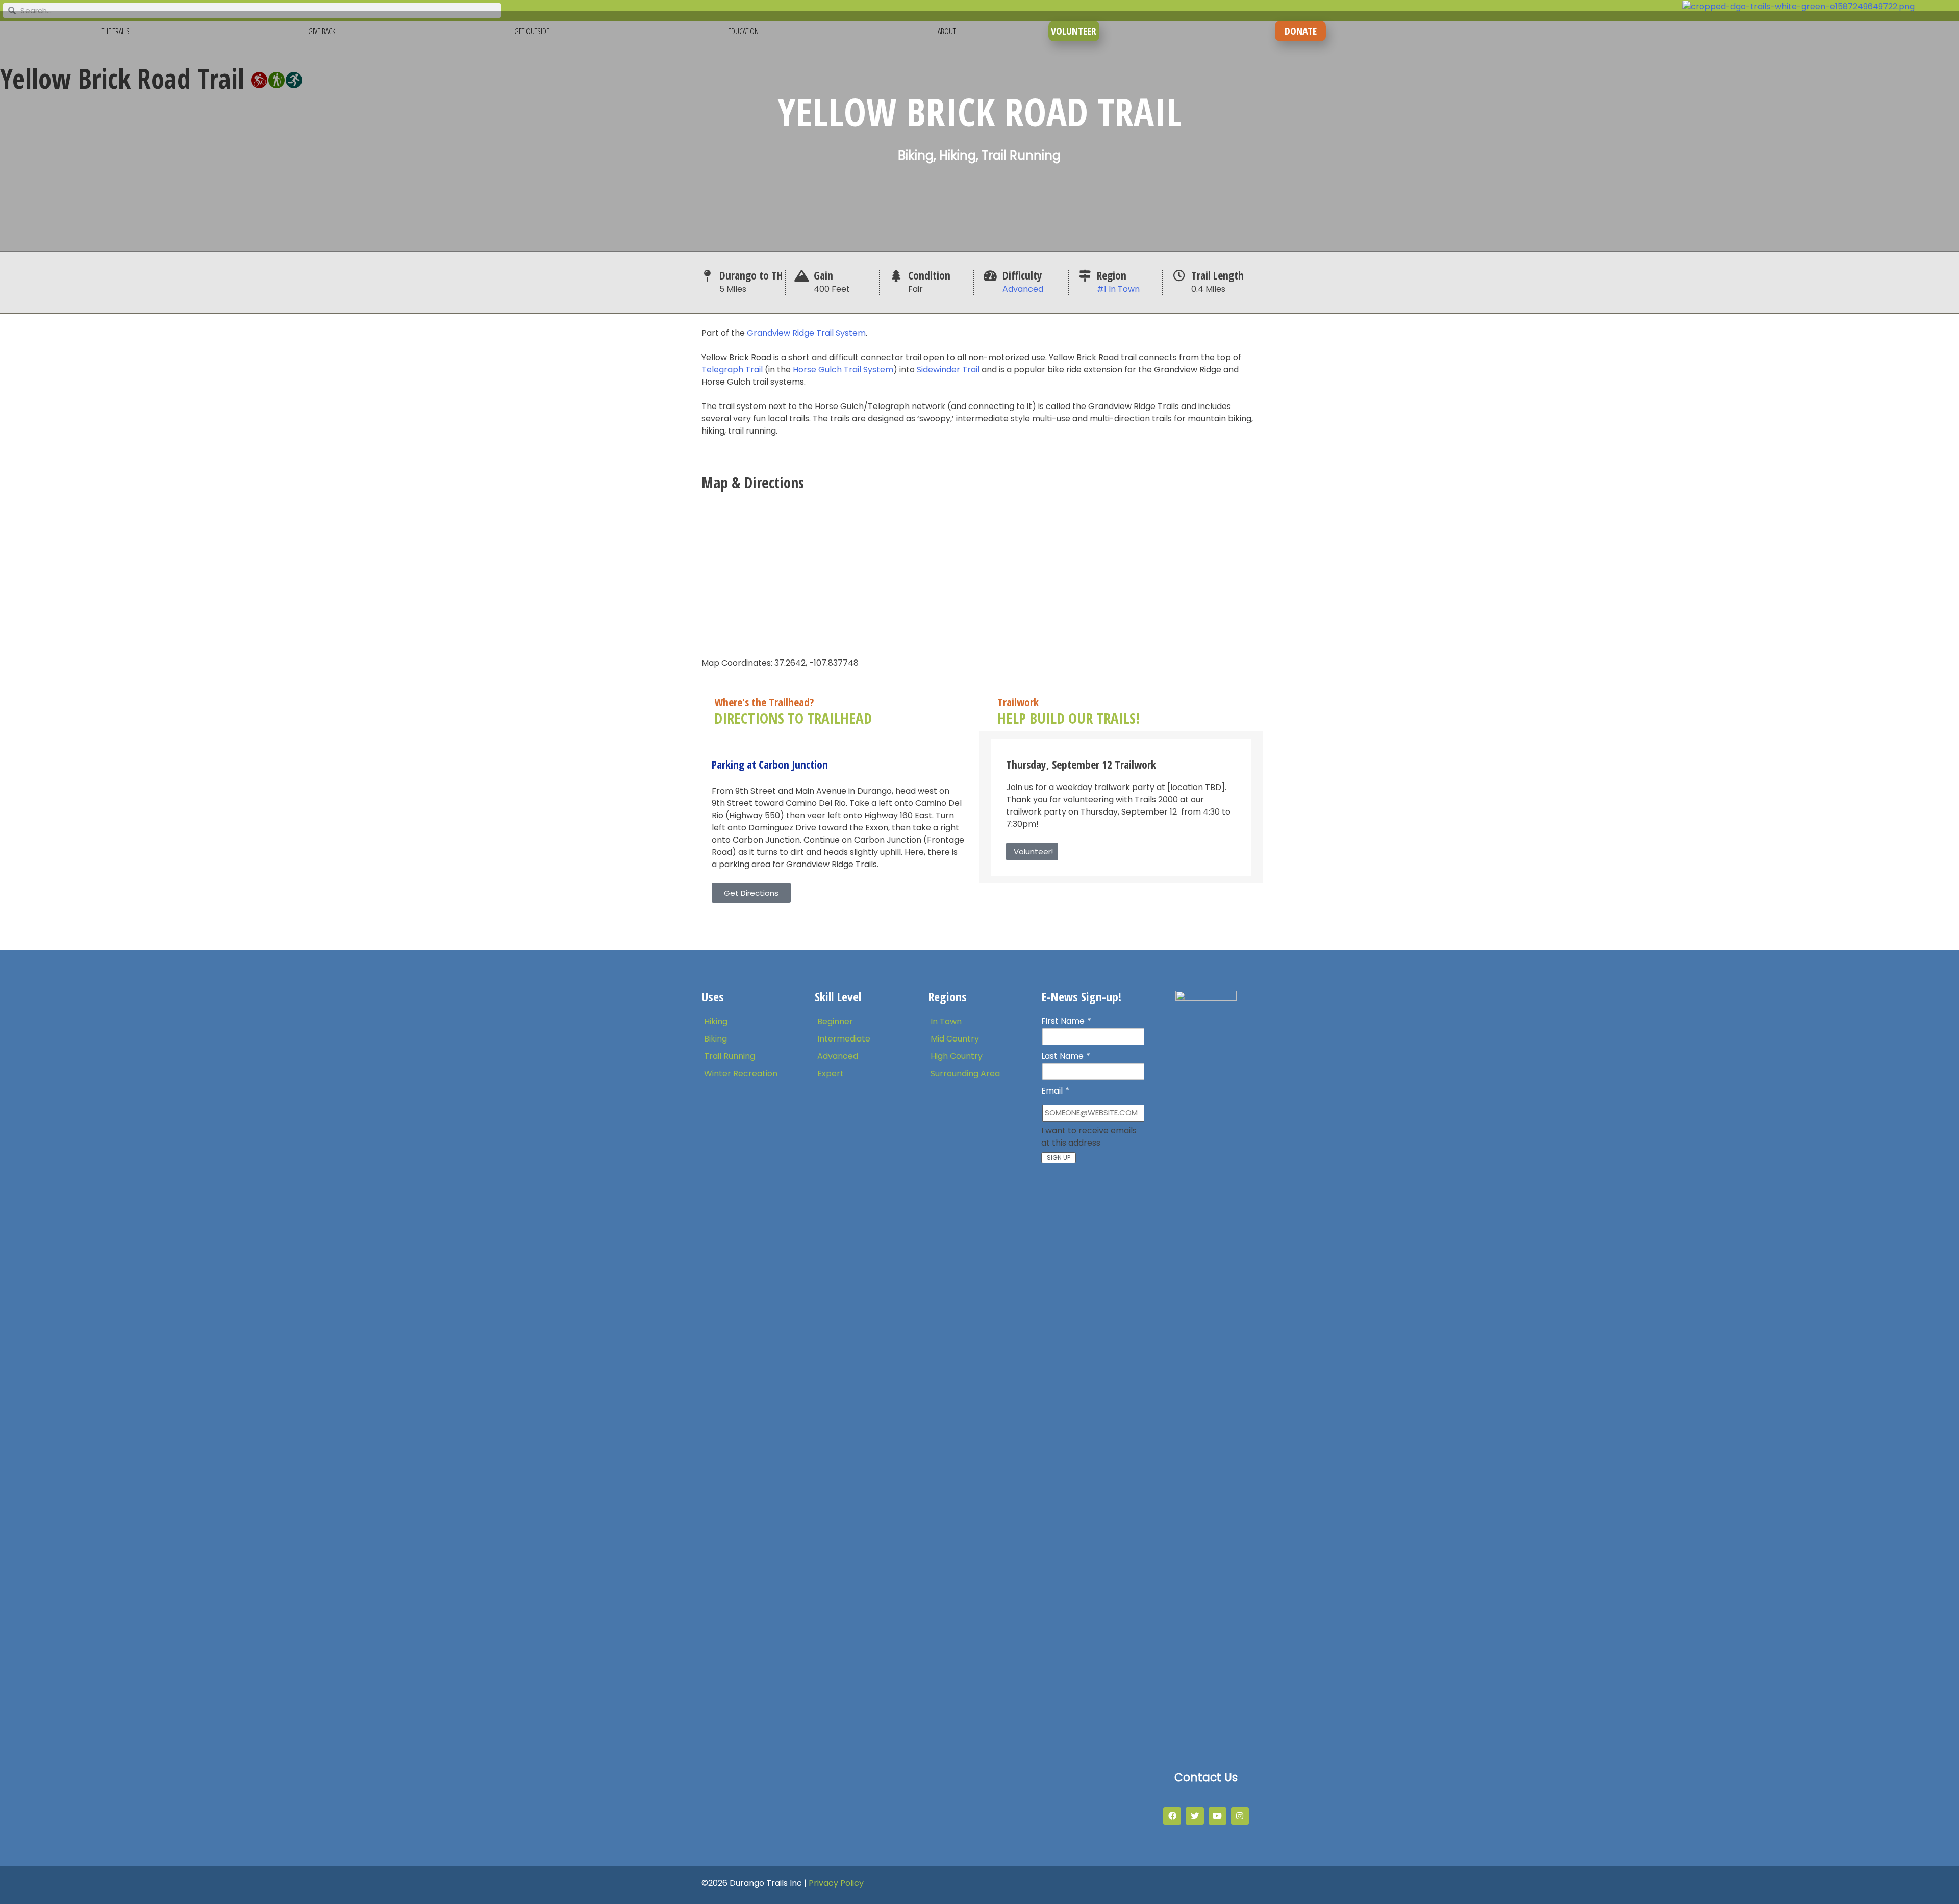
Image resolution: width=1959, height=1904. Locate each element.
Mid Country (955, 1039)
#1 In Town (1118, 289)
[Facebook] (1172, 1816)
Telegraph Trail (732, 370)
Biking (715, 1039)
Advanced (1023, 289)
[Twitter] (1195, 1816)
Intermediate (844, 1039)
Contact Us (1206, 1777)
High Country (957, 1056)
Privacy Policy (836, 1883)
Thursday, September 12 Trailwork (1081, 764)
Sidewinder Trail (948, 370)
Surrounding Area (965, 1073)
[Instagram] (1240, 1816)
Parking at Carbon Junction (770, 764)
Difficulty (1022, 275)
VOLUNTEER (1074, 31)
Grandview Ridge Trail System (806, 333)
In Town (946, 1021)
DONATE (1301, 31)
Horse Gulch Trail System (843, 370)
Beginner (835, 1021)
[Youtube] (1217, 1816)
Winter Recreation (741, 1073)
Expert (831, 1073)
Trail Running (730, 1056)
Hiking (716, 1021)
